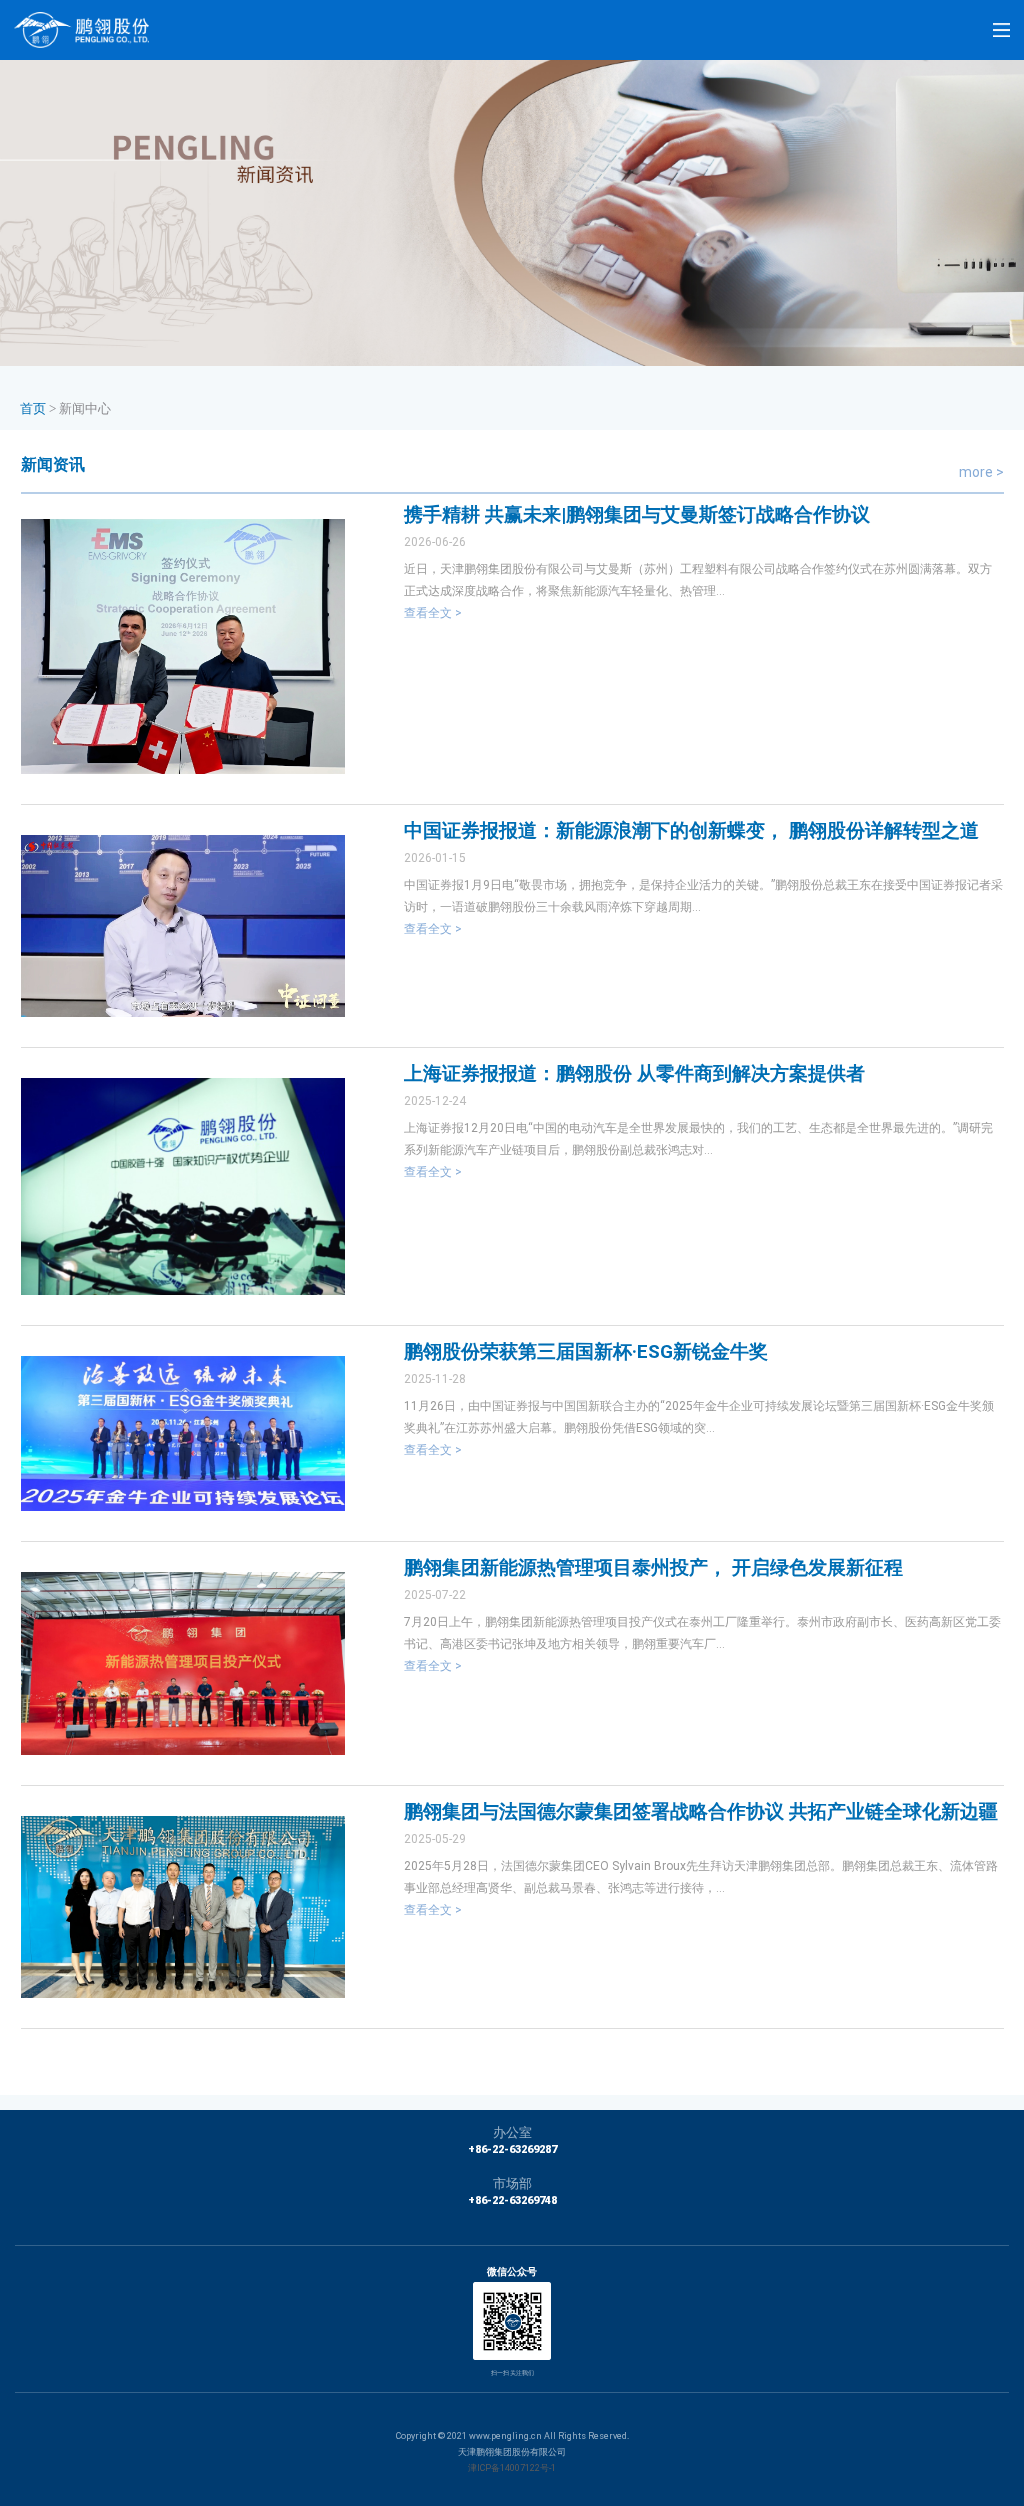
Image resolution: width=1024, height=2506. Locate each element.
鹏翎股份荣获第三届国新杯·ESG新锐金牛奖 (586, 1351)
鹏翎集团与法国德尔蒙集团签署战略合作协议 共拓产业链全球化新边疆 (701, 1811)
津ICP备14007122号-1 (512, 2468)
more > (981, 472)
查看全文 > (433, 613)
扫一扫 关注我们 (512, 2372)
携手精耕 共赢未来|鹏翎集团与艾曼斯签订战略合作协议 (637, 514)
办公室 (512, 2132)
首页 (33, 408)
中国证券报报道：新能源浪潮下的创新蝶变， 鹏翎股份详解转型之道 (691, 830)
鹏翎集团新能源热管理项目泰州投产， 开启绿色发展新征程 (653, 1567)
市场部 (512, 2183)
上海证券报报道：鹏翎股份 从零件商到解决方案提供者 (634, 1073)
